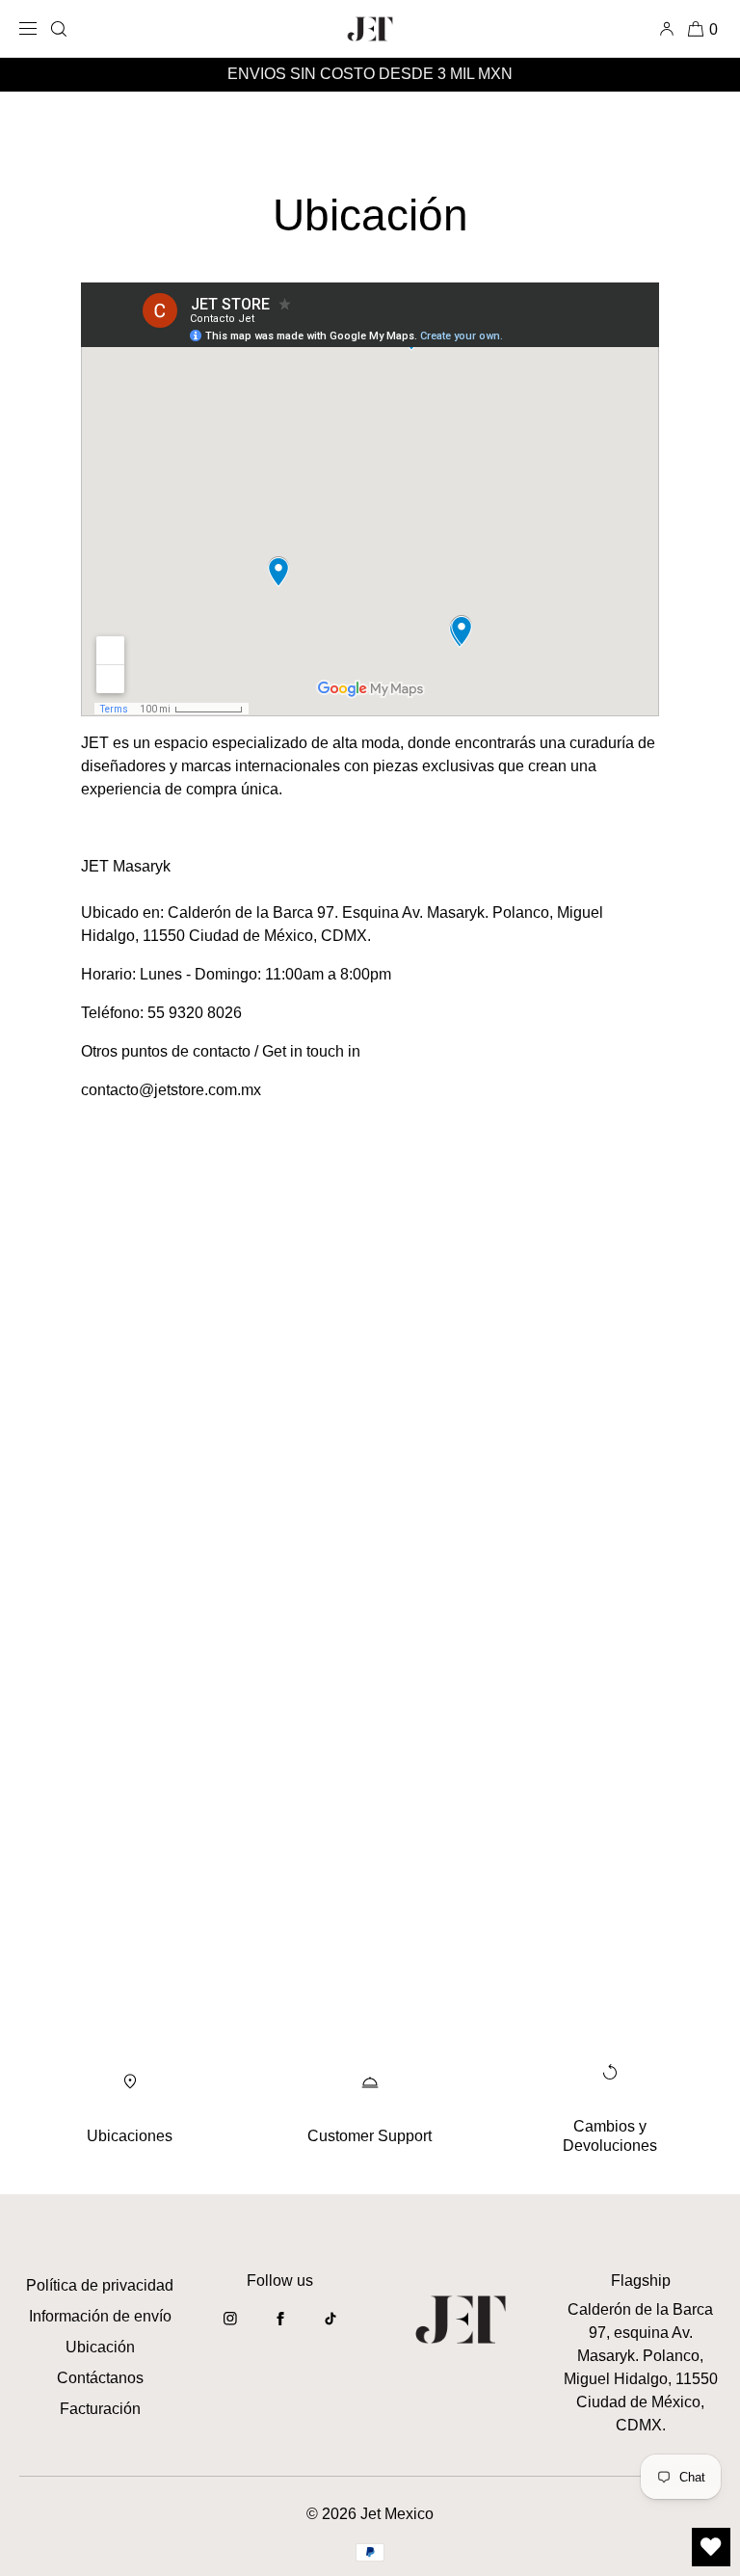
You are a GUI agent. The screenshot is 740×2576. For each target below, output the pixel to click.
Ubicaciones (130, 2136)
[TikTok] (330, 2328)
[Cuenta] (670, 28)
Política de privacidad (100, 2285)
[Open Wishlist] (711, 2547)
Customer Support (370, 2136)
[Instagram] (230, 2328)
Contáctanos (100, 2378)
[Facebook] (280, 2328)
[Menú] (31, 28)
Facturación (100, 2409)
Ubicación (100, 2347)
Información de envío (100, 2316)
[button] (59, 28)
